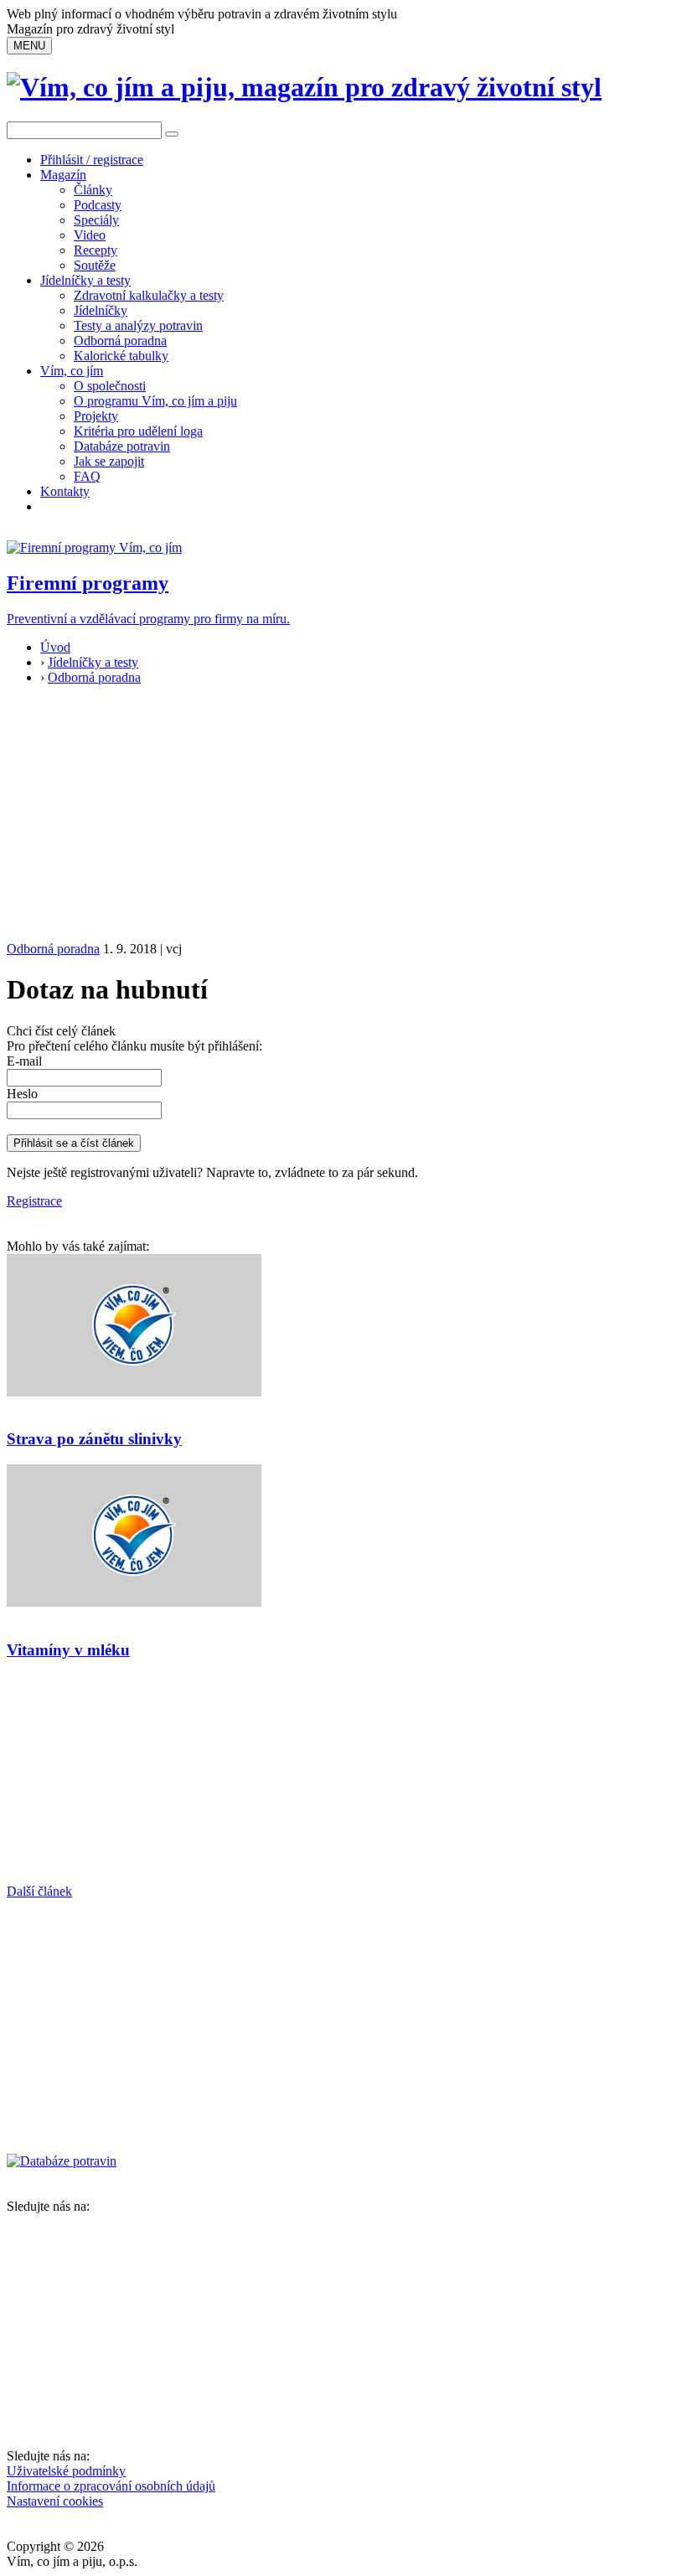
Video (90, 235)
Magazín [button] (63, 175)
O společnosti (110, 386)
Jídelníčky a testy (85, 280)
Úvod (55, 647)
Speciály (96, 220)
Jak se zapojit (109, 461)
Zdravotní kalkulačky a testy (149, 295)
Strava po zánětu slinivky (94, 1439)
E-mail (24, 1061)
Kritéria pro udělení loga (138, 431)
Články (93, 190)
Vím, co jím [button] (72, 371)
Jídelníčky (101, 310)
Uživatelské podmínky (66, 2471)
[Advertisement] (343, 816)
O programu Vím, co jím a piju (155, 401)
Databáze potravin (122, 446)
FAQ (87, 476)
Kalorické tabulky (121, 356)
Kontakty (65, 491)
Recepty (96, 250)
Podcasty (98, 205)
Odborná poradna (120, 341)
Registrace (34, 1201)
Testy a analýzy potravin (138, 325)
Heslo (22, 1094)
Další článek (39, 1891)
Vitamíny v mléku (68, 1650)
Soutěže (95, 265)
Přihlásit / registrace (92, 160)
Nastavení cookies (55, 2501)
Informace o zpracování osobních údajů (111, 2486)
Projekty (96, 416)
